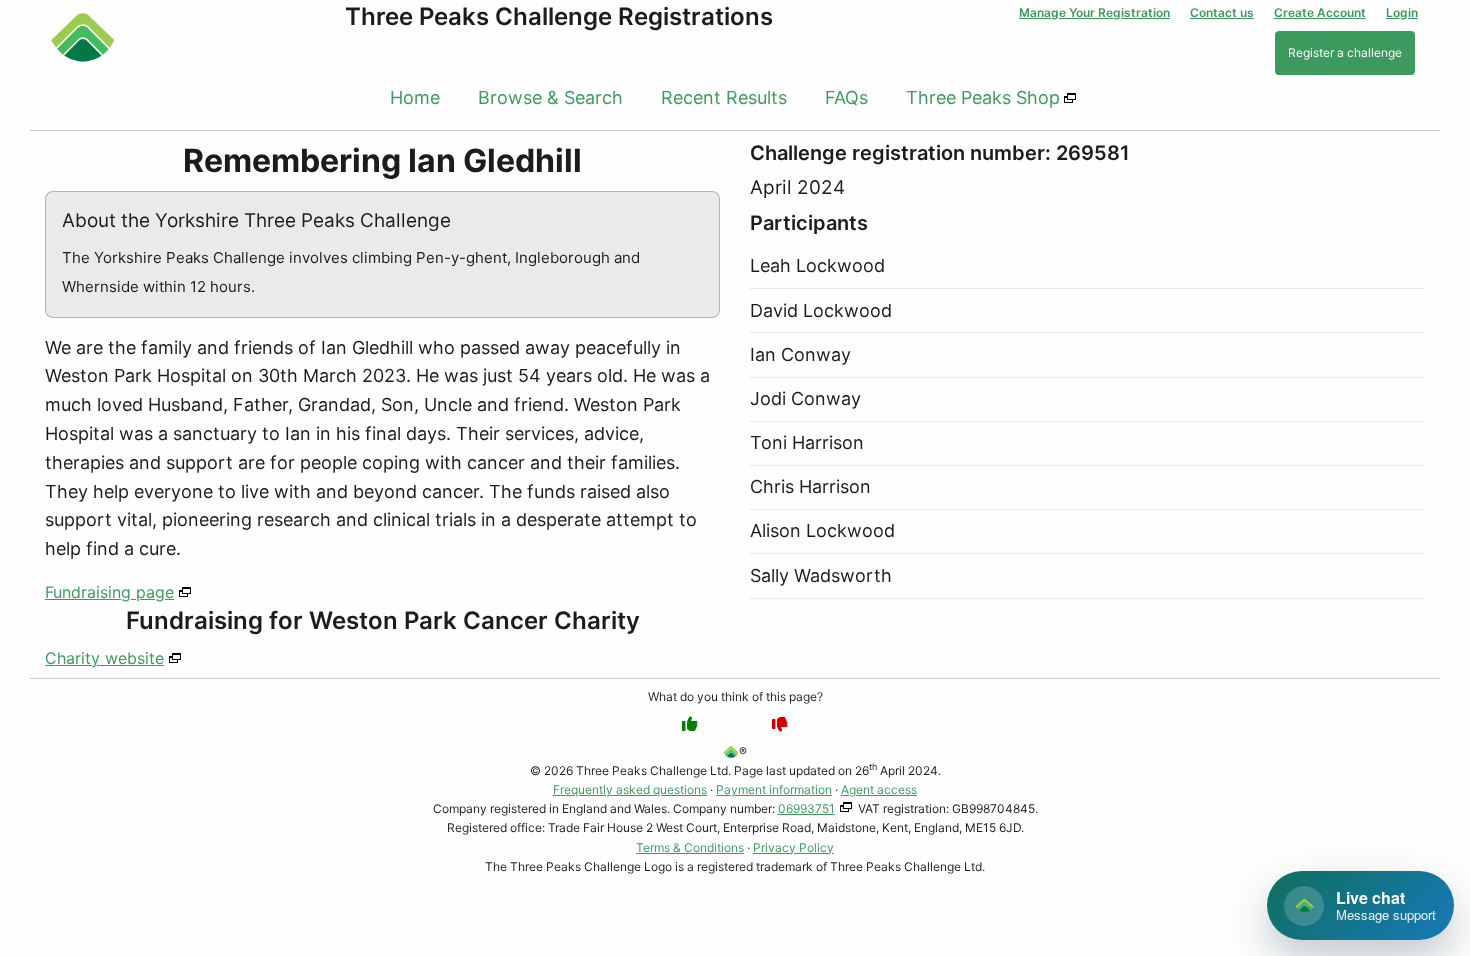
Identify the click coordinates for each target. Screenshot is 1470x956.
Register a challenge (1345, 52)
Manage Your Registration (1094, 12)
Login (1402, 12)
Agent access (879, 789)
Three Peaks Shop (983, 97)
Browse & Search (550, 97)
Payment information (774, 789)
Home (415, 97)
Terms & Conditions (690, 847)
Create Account (1320, 12)
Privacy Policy (793, 847)
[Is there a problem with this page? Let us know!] (780, 724)
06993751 (806, 808)
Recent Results (724, 97)
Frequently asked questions (630, 789)
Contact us (1222, 12)
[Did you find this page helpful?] (690, 724)
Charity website (104, 658)
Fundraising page (109, 592)
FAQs (846, 97)
